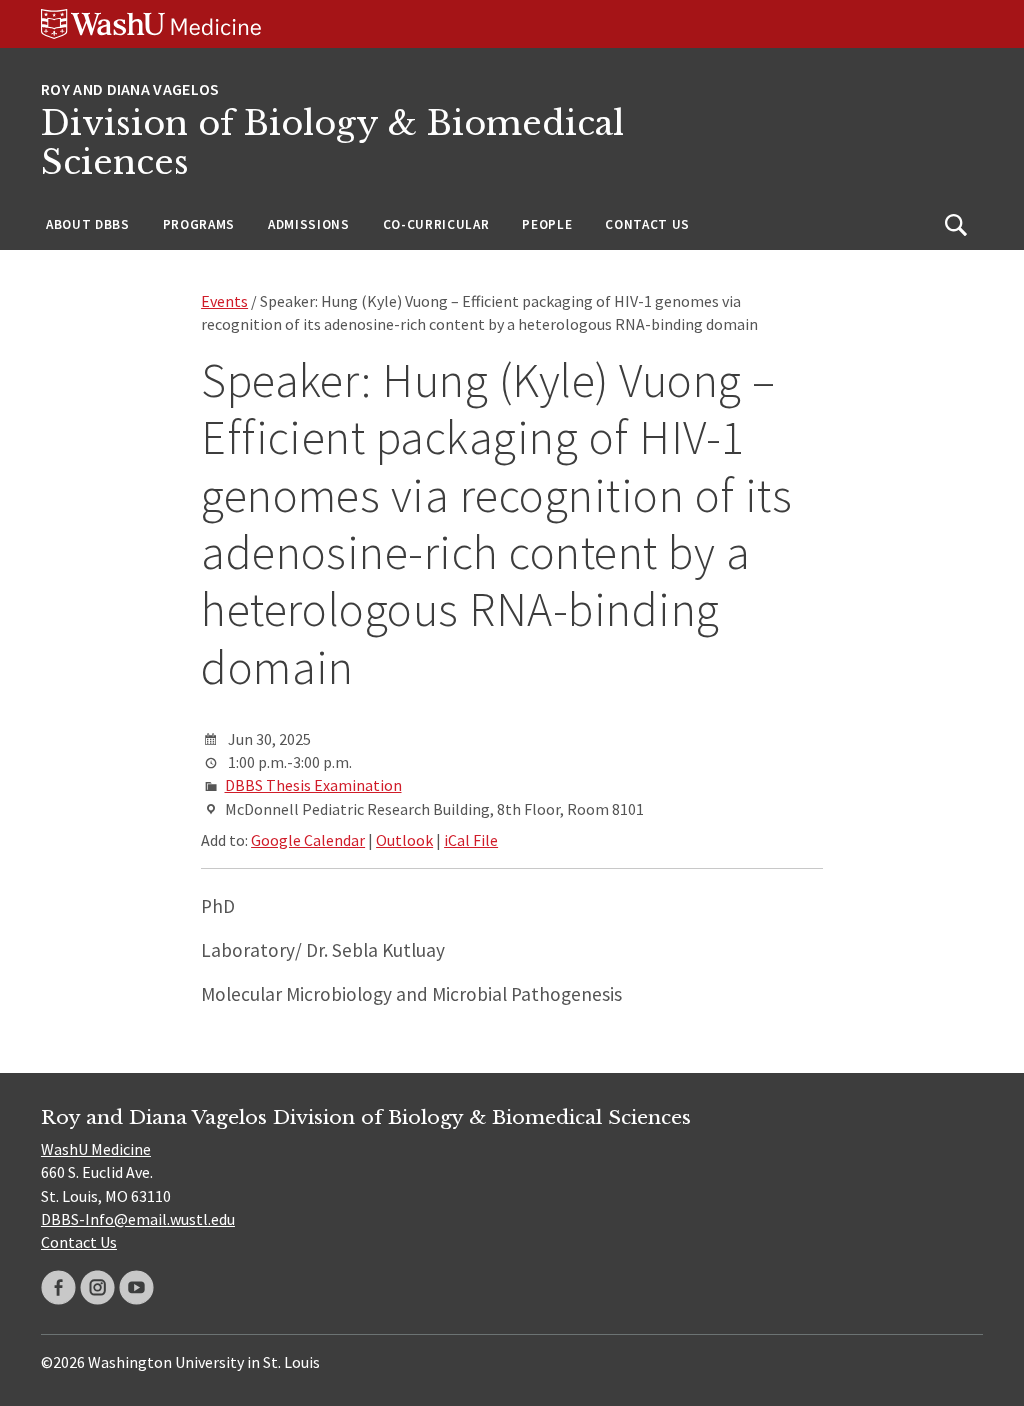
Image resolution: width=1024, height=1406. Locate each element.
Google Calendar (308, 840)
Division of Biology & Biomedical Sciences (332, 143)
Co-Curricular (436, 224)
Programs (199, 224)
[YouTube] (136, 1287)
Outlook (404, 840)
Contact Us (647, 224)
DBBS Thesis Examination (313, 785)
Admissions (309, 224)
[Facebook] (58, 1287)
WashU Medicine (96, 1149)
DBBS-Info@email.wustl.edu (138, 1219)
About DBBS (88, 224)
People (547, 224)
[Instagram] (97, 1287)
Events (224, 301)
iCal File (471, 840)
